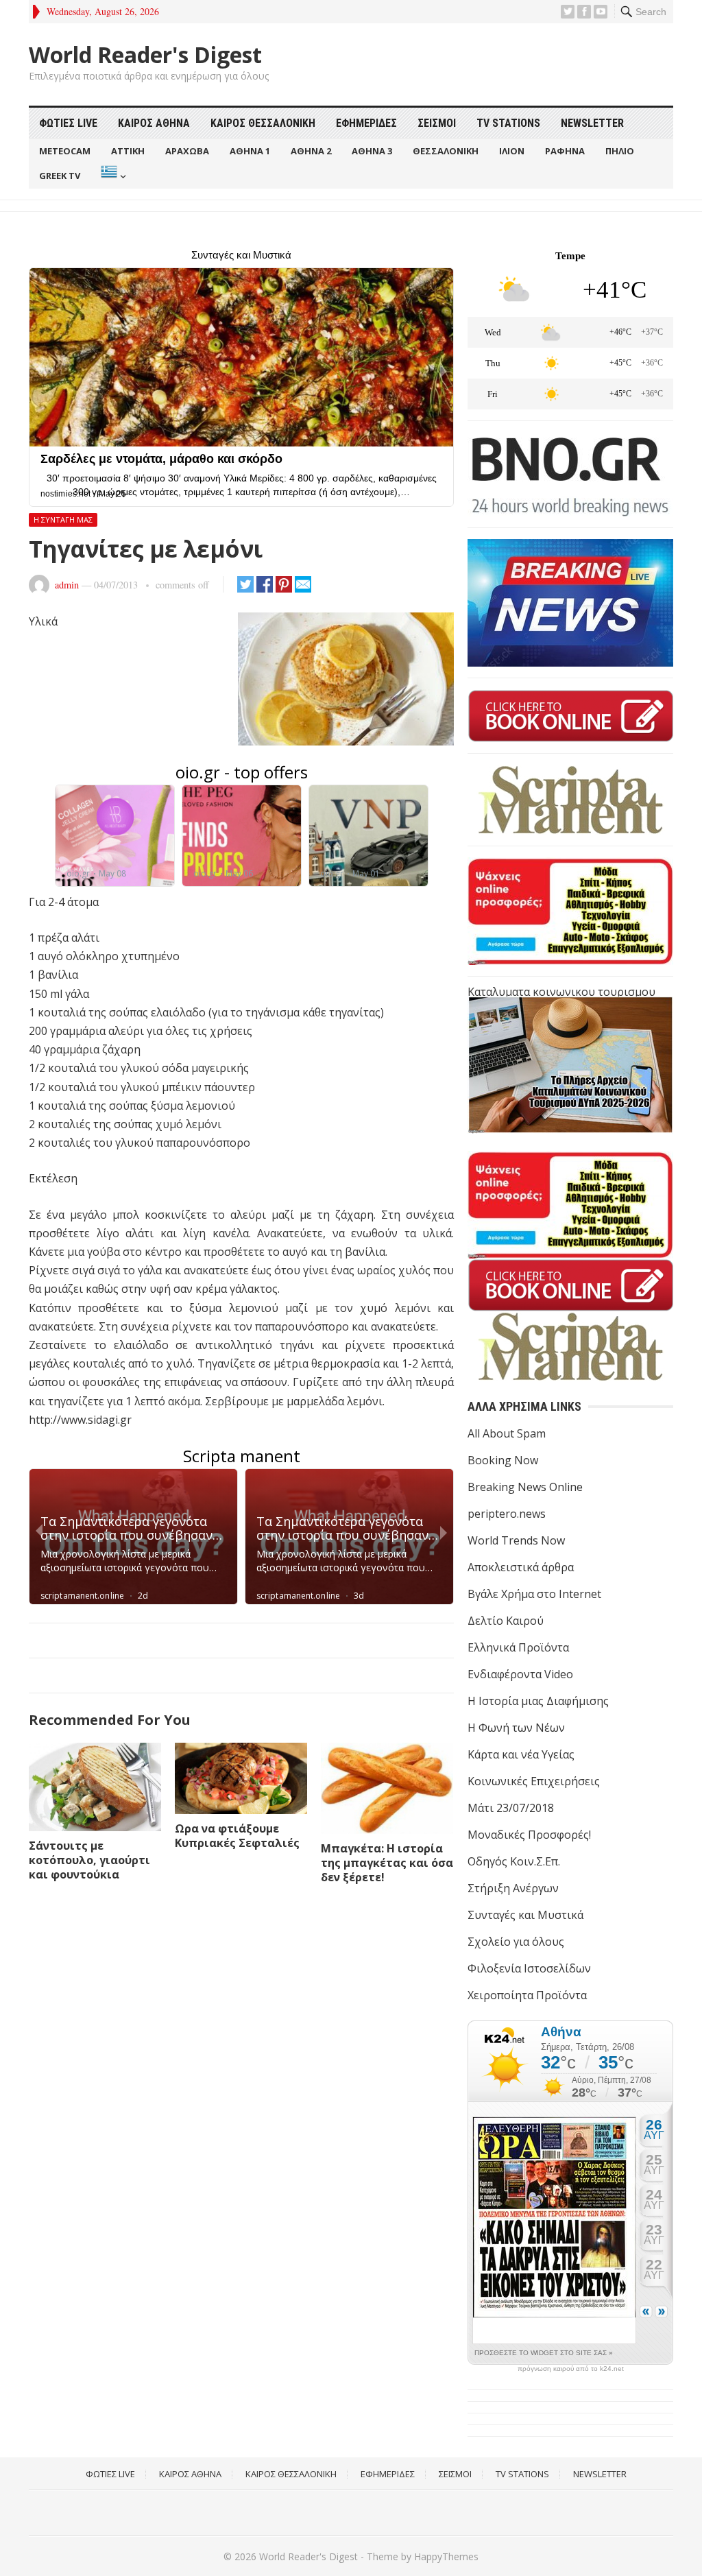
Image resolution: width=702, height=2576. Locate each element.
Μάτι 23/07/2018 (511, 1808)
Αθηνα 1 (250, 151)
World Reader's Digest (145, 55)
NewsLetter (592, 123)
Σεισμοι (437, 123)
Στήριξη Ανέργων (513, 1888)
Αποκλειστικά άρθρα (521, 1567)
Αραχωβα (187, 151)
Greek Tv (60, 176)
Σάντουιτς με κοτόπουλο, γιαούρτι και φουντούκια (89, 1860)
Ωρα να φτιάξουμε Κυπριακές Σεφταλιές (237, 1836)
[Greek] (112, 176)
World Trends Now (516, 1540)
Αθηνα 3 (372, 151)
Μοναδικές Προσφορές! (529, 1835)
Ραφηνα (565, 151)
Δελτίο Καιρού (506, 1621)
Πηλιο (620, 151)
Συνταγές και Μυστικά (525, 1915)
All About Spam (507, 1433)
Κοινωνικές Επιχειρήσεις (534, 1781)
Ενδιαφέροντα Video (520, 1674)
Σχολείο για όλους (516, 1942)
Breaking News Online (525, 1487)
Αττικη (128, 151)
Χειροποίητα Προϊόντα (527, 1995)
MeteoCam (65, 151)
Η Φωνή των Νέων (516, 1728)
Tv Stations (508, 123)
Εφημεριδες (366, 123)
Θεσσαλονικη (446, 151)
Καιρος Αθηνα (154, 123)
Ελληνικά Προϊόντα (518, 1647)
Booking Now (503, 1460)
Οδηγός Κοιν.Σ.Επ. (514, 1861)
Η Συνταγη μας (63, 520)
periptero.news (507, 1514)
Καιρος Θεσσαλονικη (263, 123)
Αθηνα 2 (311, 151)
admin (67, 585)
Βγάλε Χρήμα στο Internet (534, 1594)
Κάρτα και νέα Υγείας (521, 1754)
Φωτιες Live (68, 123)
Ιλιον (512, 151)
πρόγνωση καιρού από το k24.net (571, 2369)
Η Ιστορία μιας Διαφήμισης (538, 1701)
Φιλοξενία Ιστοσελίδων (529, 1968)
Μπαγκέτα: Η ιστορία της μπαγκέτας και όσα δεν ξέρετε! (387, 1863)
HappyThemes (446, 2556)
